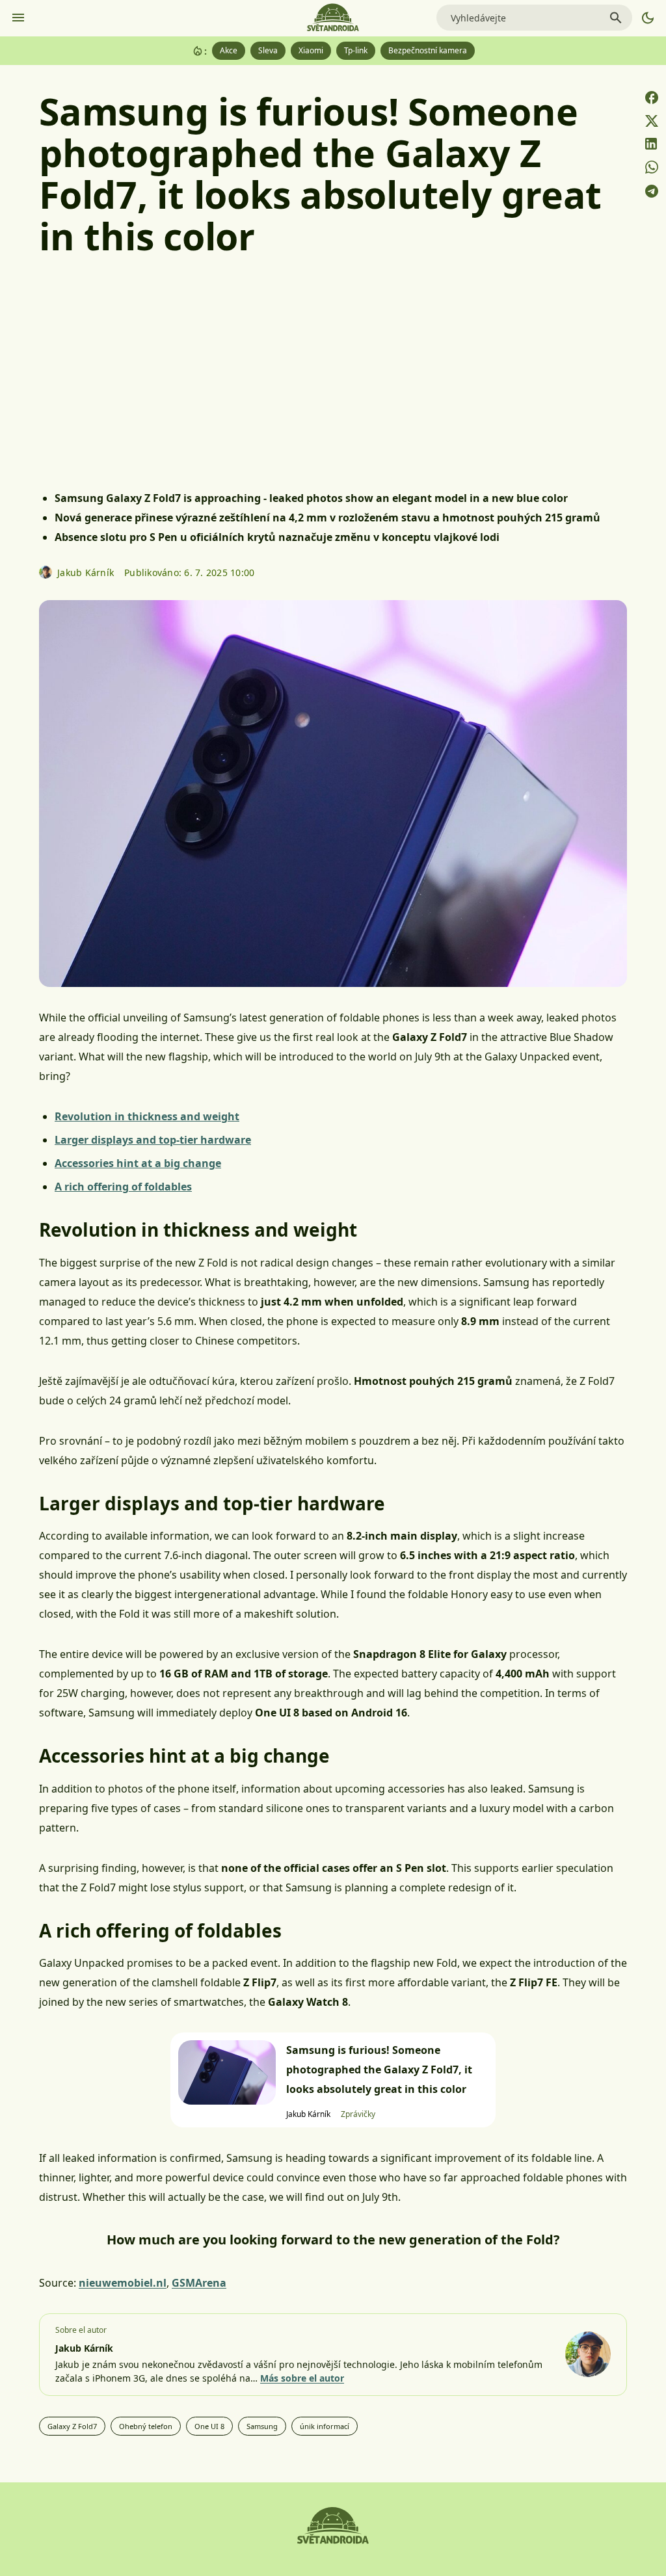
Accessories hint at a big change (138, 1163)
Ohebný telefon (146, 2426)
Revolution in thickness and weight (147, 1116)
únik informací (325, 2426)
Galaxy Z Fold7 (72, 2426)
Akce (229, 50)
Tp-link (356, 50)
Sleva (268, 50)
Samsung (262, 2426)
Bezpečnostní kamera (428, 50)
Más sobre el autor (302, 2378)
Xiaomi (311, 50)
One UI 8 (209, 2426)
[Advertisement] (333, 378)
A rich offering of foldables (123, 1187)
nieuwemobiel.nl (123, 2283)
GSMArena (199, 2283)
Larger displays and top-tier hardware (153, 1140)
